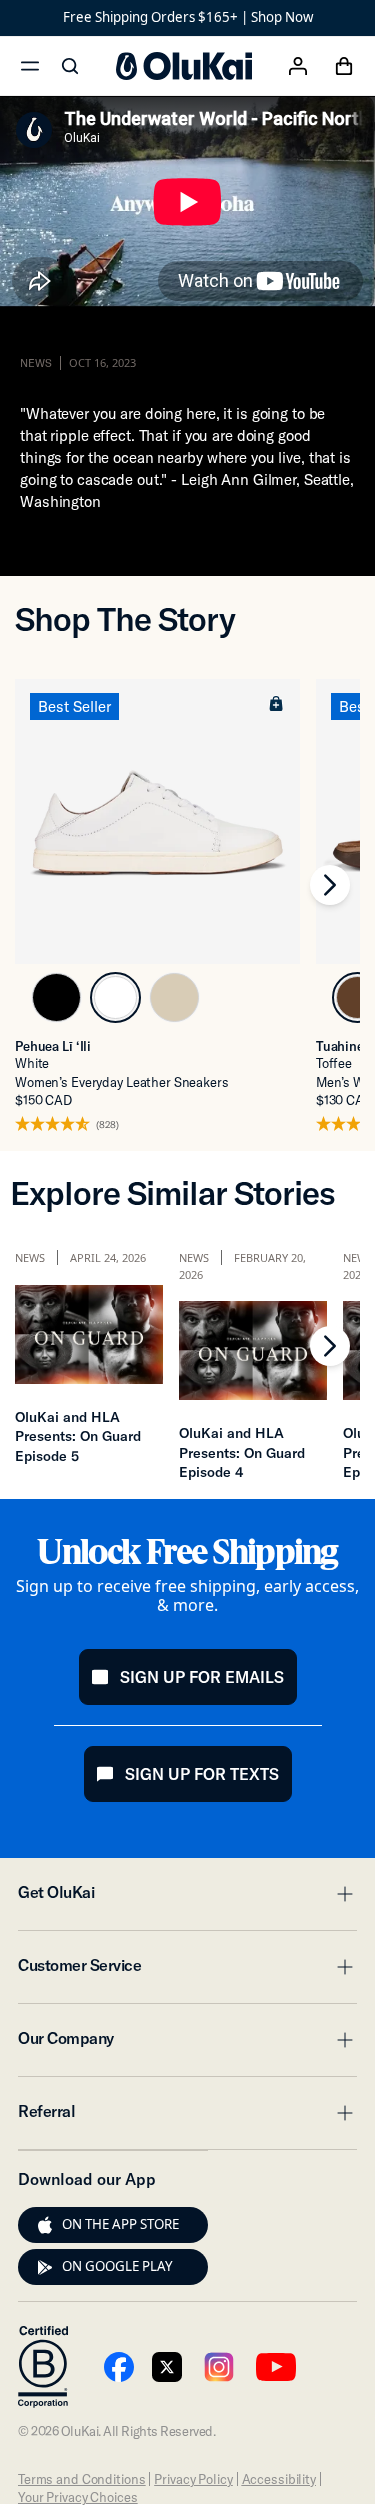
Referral (187, 2117)
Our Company (187, 2044)
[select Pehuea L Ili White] (115, 997)
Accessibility (279, 2479)
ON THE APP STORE (120, 2224)
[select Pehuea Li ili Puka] (174, 997)
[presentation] (45, 2225)
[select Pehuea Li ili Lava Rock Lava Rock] (56, 997)
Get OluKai (187, 1898)
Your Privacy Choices (77, 2497)
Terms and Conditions (81, 2479)
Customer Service (187, 1971)
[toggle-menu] (342, 1894)
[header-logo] (184, 66)
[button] (276, 703)
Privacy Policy (193, 2479)
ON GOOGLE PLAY (117, 2266)
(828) (107, 1125)
